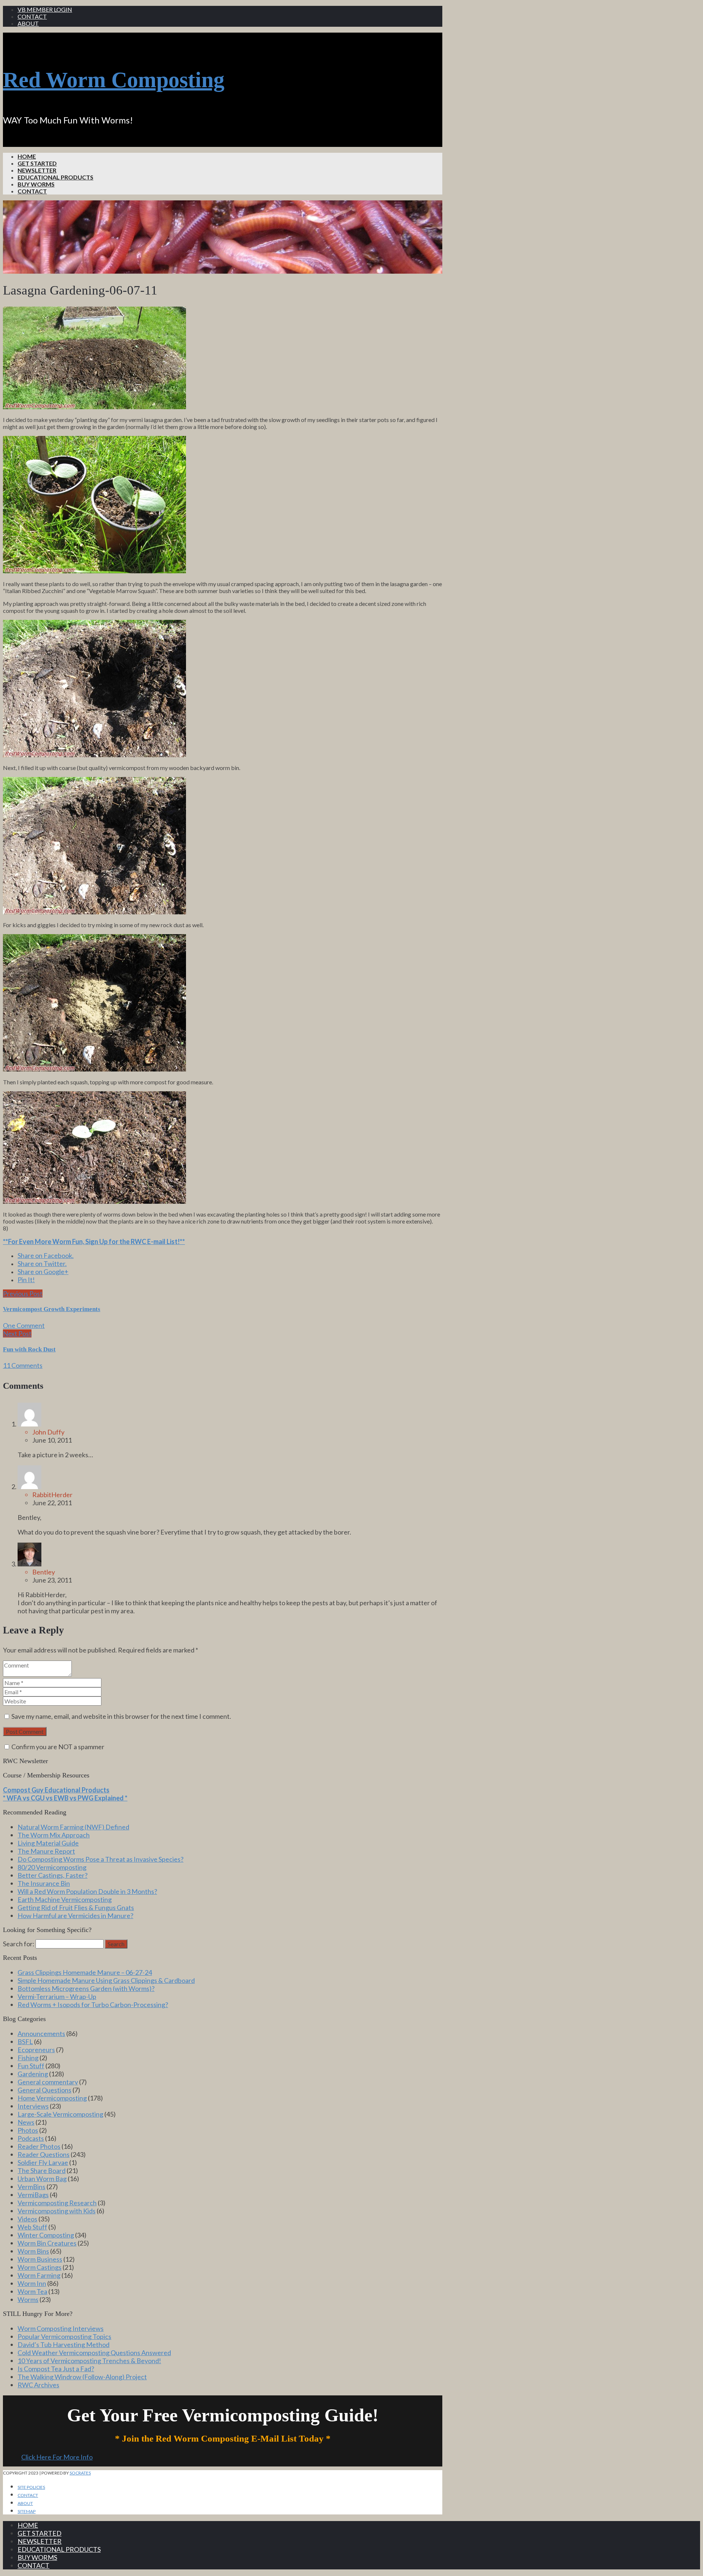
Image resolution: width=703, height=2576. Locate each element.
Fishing (28, 2058)
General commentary (48, 2082)
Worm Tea (32, 2291)
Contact (32, 16)
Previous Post (23, 1293)
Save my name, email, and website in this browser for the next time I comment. (121, 1716)
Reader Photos (39, 2146)
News (26, 2122)
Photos (28, 2130)
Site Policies (31, 2487)
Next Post (17, 1333)
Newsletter (37, 170)
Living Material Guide (48, 1843)
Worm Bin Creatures (47, 2243)
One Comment (24, 1325)
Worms (28, 2299)
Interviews (33, 2106)
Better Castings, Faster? (53, 1875)
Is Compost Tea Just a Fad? (56, 2369)
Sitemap (27, 2511)
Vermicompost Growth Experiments (52, 1309)
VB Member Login (45, 9)
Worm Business (40, 2259)
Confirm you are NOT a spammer (57, 1747)
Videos (27, 2219)
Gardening (33, 2074)
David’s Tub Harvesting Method (64, 2344)
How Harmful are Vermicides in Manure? (75, 1916)
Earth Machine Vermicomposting (65, 1899)
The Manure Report (46, 1851)
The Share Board (42, 2170)
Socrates (80, 2473)
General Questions (44, 2090)
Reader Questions (44, 2154)
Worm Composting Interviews (61, 2328)
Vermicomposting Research (57, 2203)
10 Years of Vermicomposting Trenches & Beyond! (89, 2361)
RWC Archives (38, 2385)
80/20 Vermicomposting (52, 1867)
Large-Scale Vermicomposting (60, 2114)
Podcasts (31, 2138)
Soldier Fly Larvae (43, 2162)
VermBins (31, 2187)
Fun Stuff (31, 2066)
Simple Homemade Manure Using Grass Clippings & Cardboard (106, 1980)
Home (27, 156)
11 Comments (23, 1365)
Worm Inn (32, 2283)
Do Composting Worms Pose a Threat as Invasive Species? (101, 1859)
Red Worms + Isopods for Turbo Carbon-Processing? (93, 2005)
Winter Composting (46, 2235)
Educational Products (55, 177)
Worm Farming (39, 2275)
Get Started (37, 163)
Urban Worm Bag (42, 2179)
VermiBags (33, 2195)
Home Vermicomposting (52, 2098)
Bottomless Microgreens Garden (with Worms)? (86, 1988)
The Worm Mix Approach (54, 1835)
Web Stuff (32, 2227)
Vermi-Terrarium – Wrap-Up (57, 1996)
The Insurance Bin (44, 1883)
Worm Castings (40, 2267)
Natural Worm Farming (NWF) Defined (73, 1827)
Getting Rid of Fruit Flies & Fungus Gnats (76, 1907)
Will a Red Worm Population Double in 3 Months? (87, 1891)
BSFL (25, 2042)
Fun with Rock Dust (29, 1349)
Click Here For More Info (57, 2457)
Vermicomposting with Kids (57, 2211)
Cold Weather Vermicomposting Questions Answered (94, 2353)
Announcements (41, 2033)
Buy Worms (36, 184)
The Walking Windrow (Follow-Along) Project (82, 2377)
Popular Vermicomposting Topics (64, 2336)
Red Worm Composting (114, 80)
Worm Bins (33, 2251)
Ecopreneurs (36, 2050)
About (28, 23)
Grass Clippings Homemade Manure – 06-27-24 (85, 1972)
